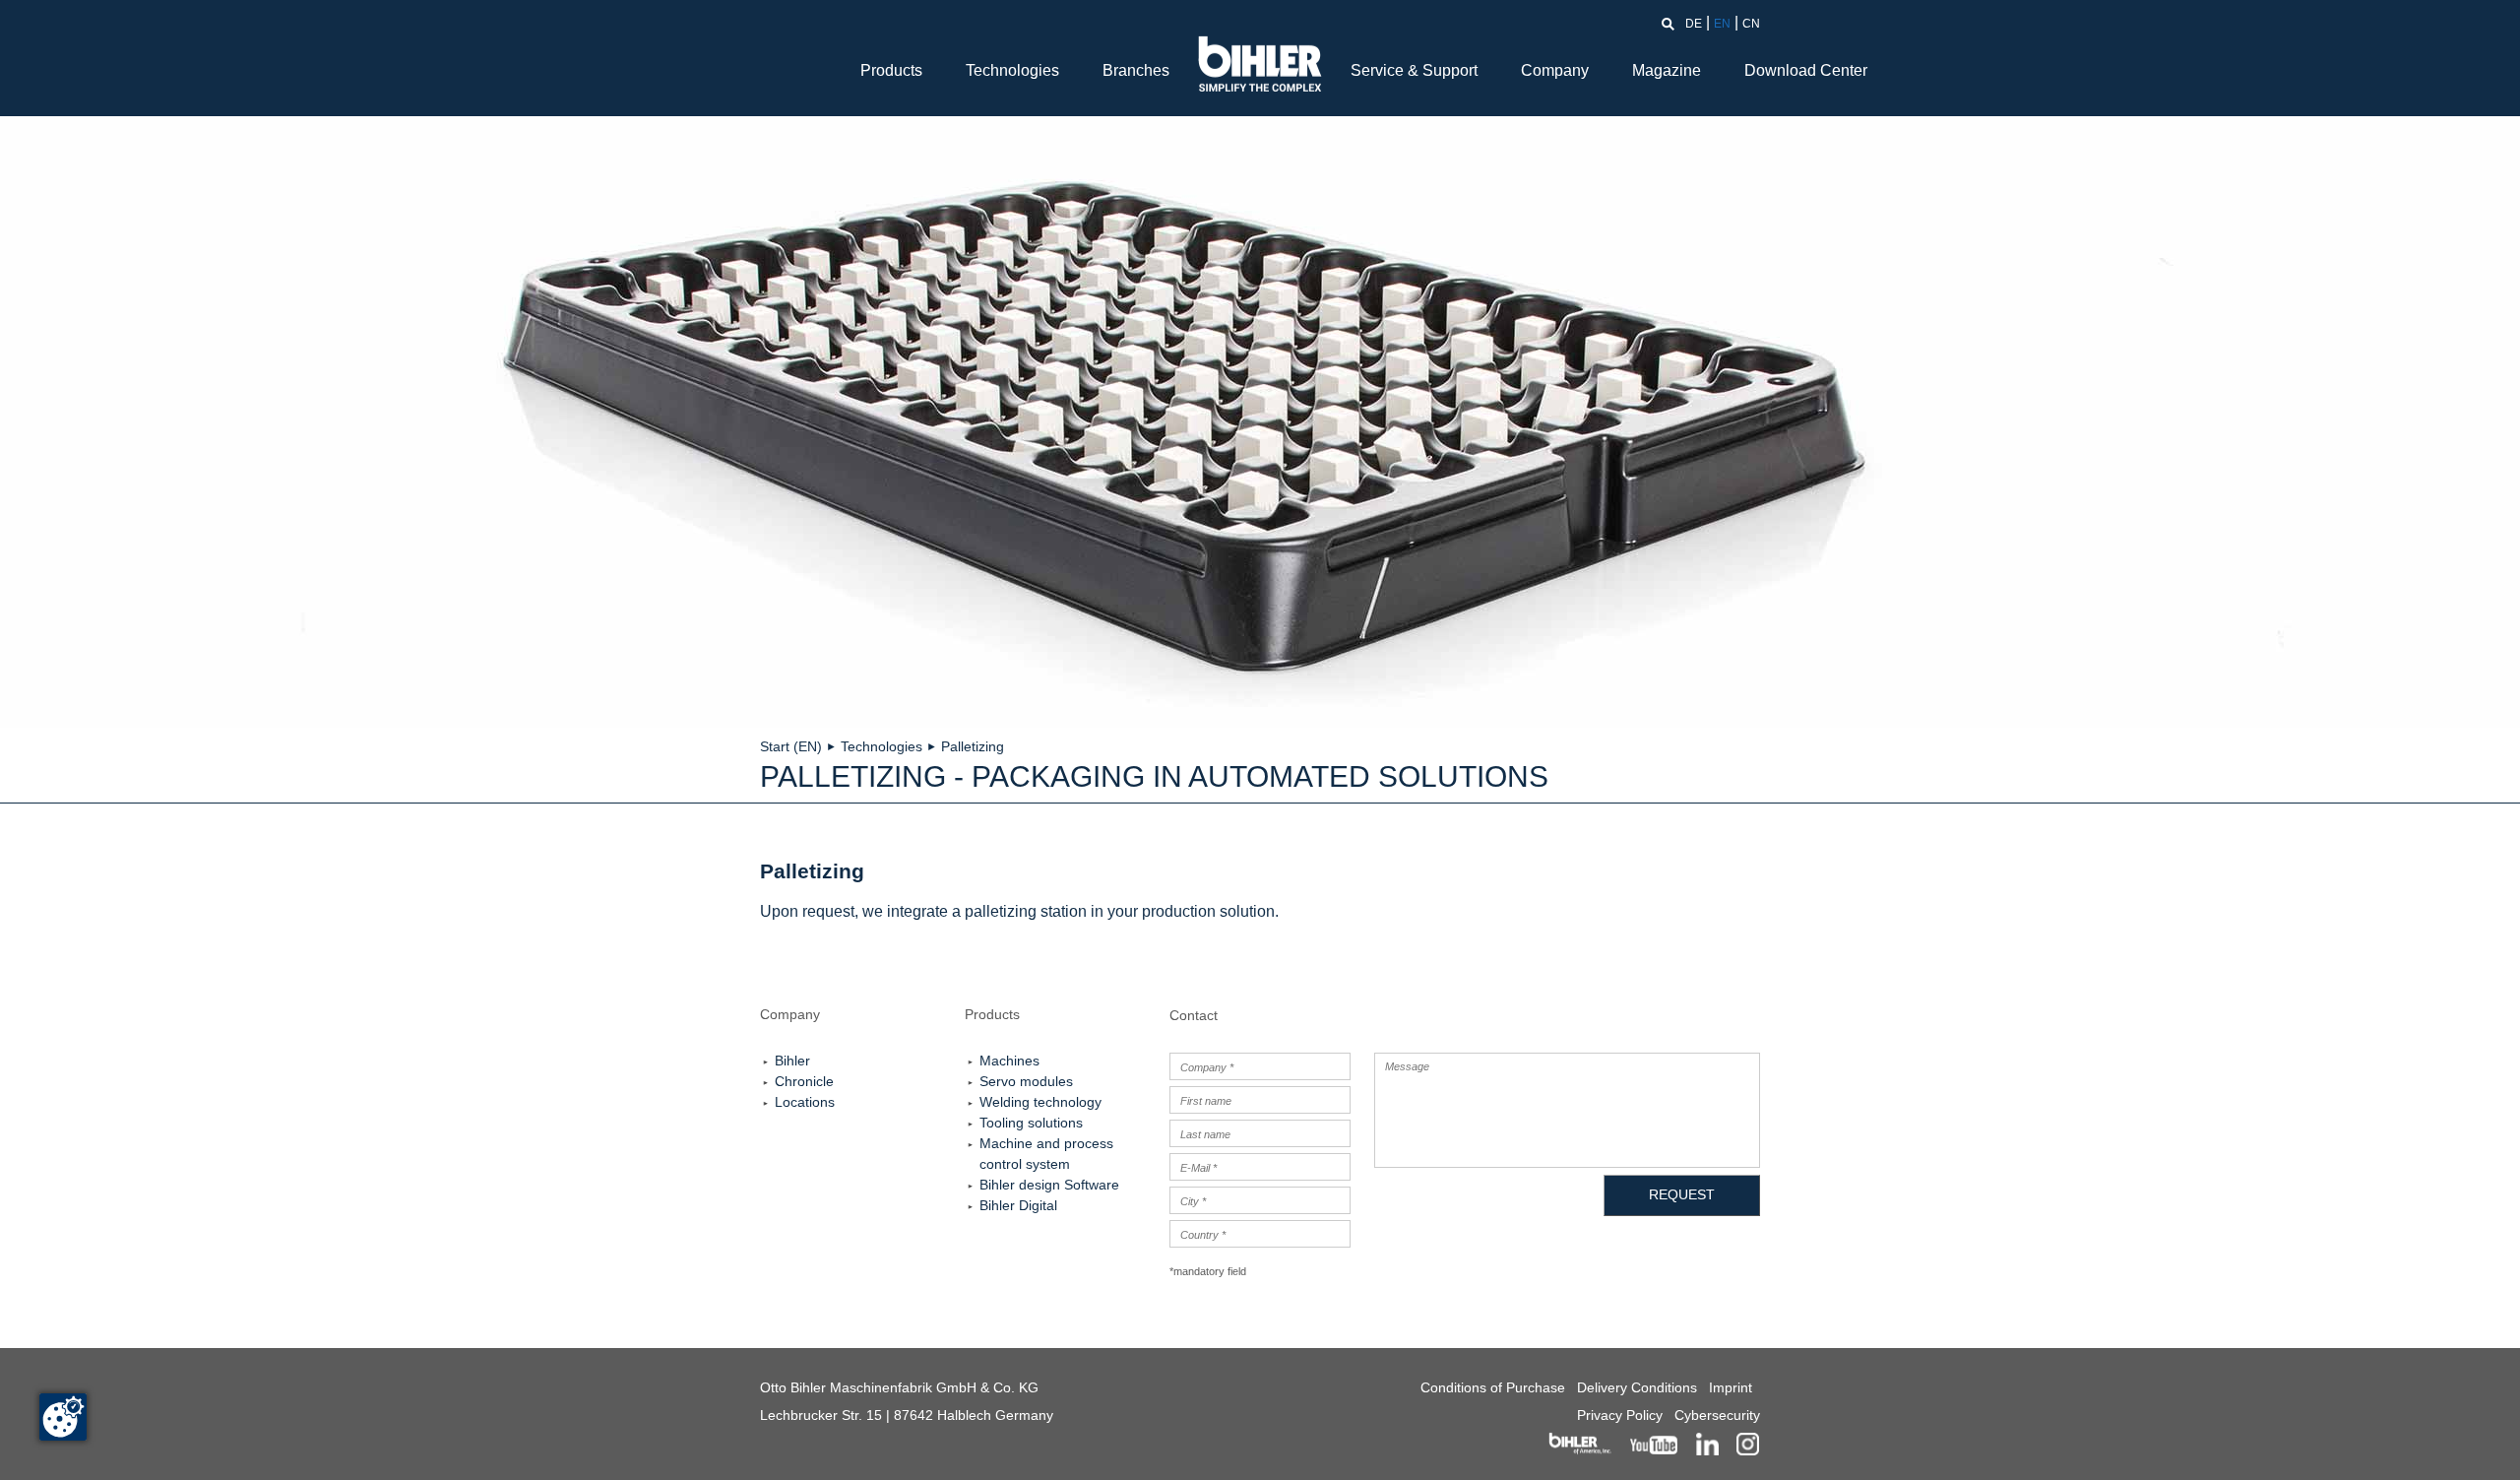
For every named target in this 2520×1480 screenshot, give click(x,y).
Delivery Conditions (1637, 1387)
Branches (1136, 70)
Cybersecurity (1717, 1415)
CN (1751, 24)
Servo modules (1026, 1081)
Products (891, 70)
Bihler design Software (1049, 1185)
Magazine (1667, 70)
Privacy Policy (1620, 1415)
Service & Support (1414, 70)
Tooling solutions (1031, 1123)
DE (1694, 24)
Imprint (1731, 1387)
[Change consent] (63, 1417)
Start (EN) (791, 746)
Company (1555, 70)
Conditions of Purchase (1493, 1387)
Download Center (1806, 70)
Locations (805, 1102)
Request (1682, 1194)
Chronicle (804, 1081)
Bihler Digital (1018, 1205)
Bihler (792, 1061)
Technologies (1012, 70)
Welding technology (1040, 1102)
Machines (1009, 1061)
